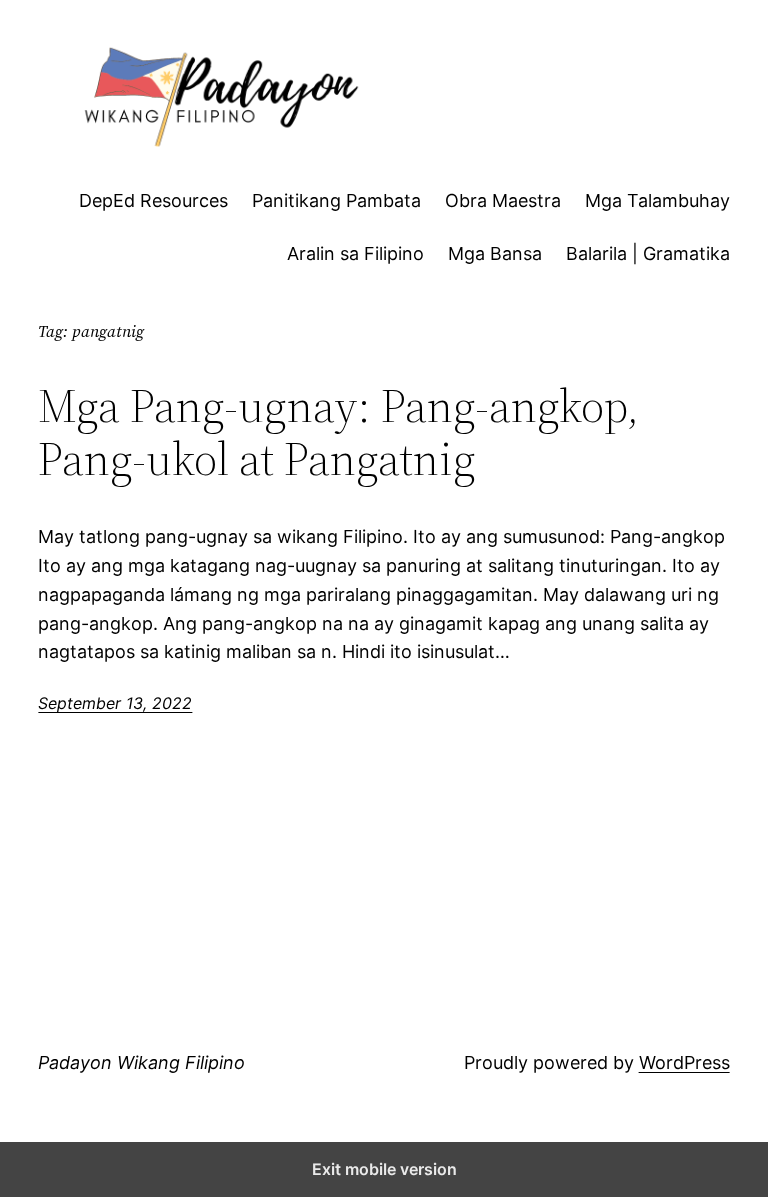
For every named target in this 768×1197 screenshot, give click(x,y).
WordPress (684, 1062)
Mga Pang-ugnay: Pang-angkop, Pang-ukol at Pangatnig (338, 432)
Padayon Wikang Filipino (141, 1062)
